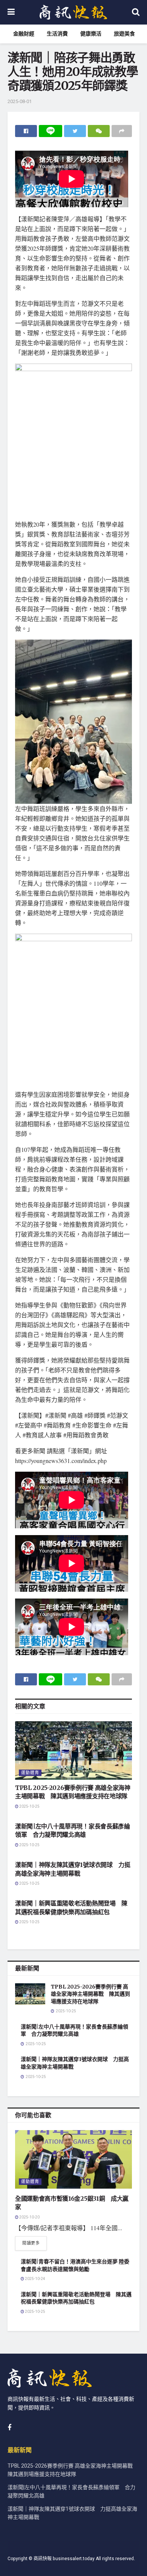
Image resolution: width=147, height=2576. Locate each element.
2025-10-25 (29, 1807)
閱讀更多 (31, 2243)
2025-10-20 (29, 2217)
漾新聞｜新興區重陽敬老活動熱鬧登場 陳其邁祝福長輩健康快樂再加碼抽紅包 (76, 2298)
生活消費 (57, 34)
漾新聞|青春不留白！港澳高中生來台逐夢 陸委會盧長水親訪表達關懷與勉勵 (75, 2265)
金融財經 (24, 34)
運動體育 (30, 1773)
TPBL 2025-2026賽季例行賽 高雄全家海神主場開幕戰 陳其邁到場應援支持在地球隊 (90, 1994)
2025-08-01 (20, 101)
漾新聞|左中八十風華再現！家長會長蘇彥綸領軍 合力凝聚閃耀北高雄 (74, 2030)
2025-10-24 (35, 2279)
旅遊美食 (124, 34)
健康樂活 (91, 34)
